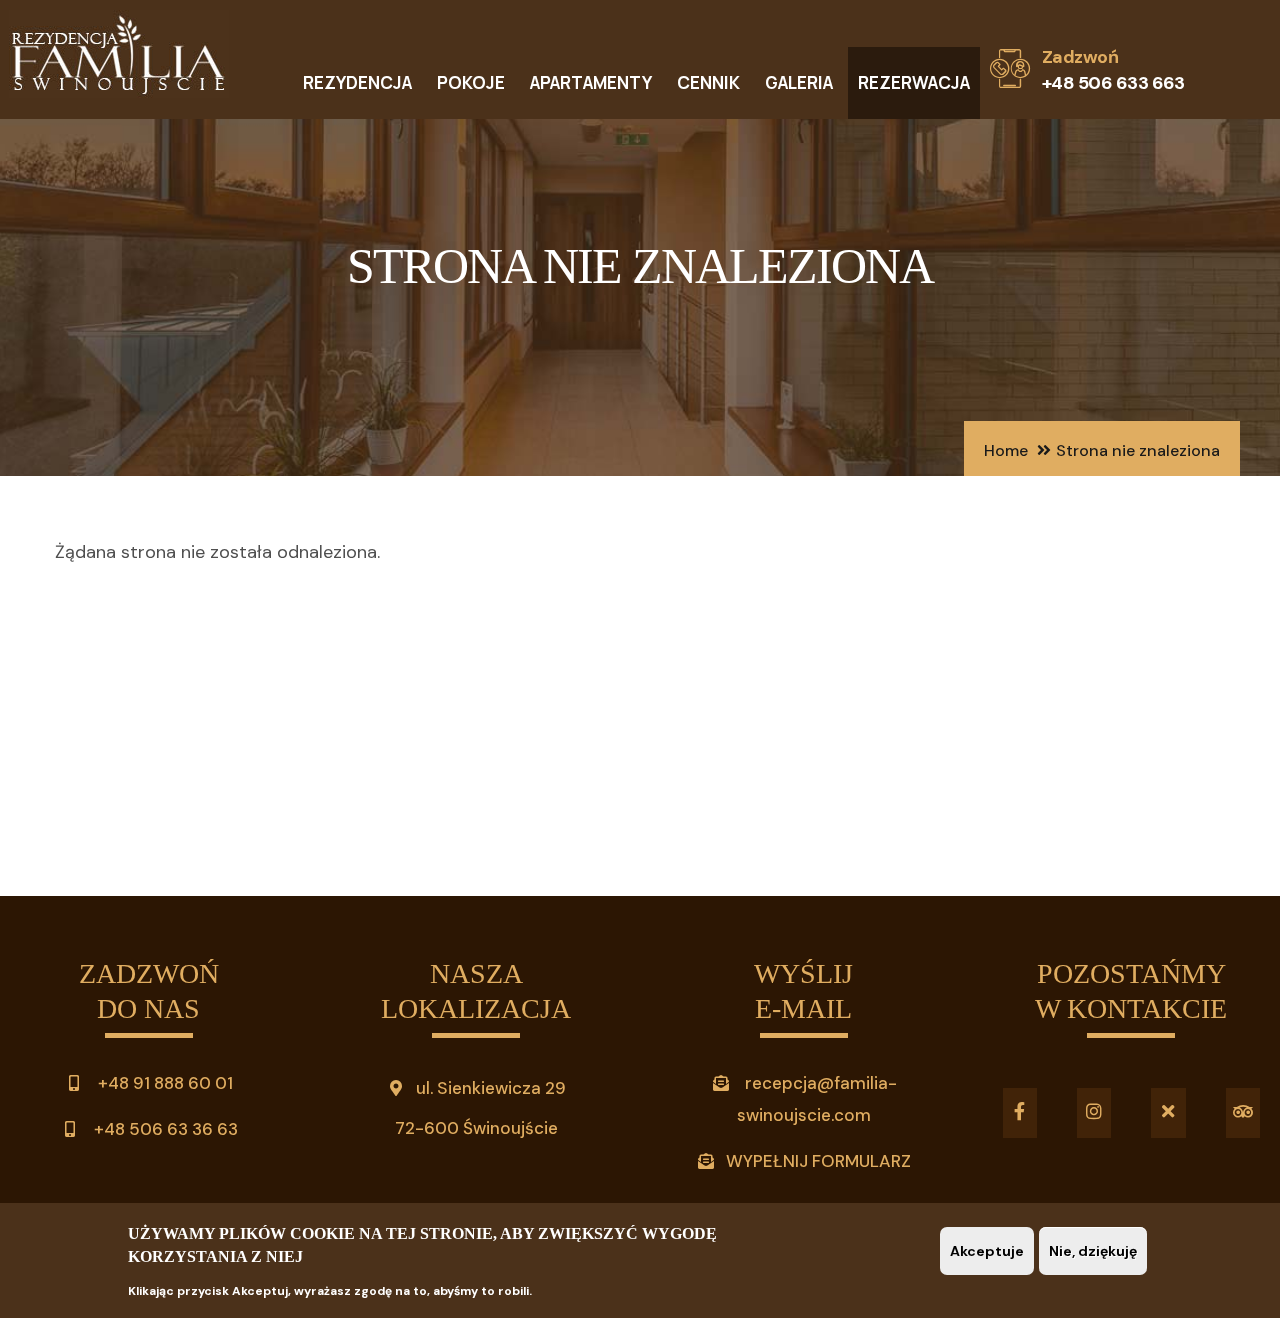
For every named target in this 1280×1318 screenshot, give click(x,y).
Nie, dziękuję (1093, 1251)
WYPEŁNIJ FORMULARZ (818, 1161)
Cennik (708, 82)
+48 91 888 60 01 (163, 1083)
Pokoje (471, 82)
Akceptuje (987, 1251)
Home (1006, 450)
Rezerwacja (914, 82)
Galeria (799, 82)
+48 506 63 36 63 (164, 1129)
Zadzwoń (1080, 57)
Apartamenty (591, 82)
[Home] (119, 60)
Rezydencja (357, 82)
